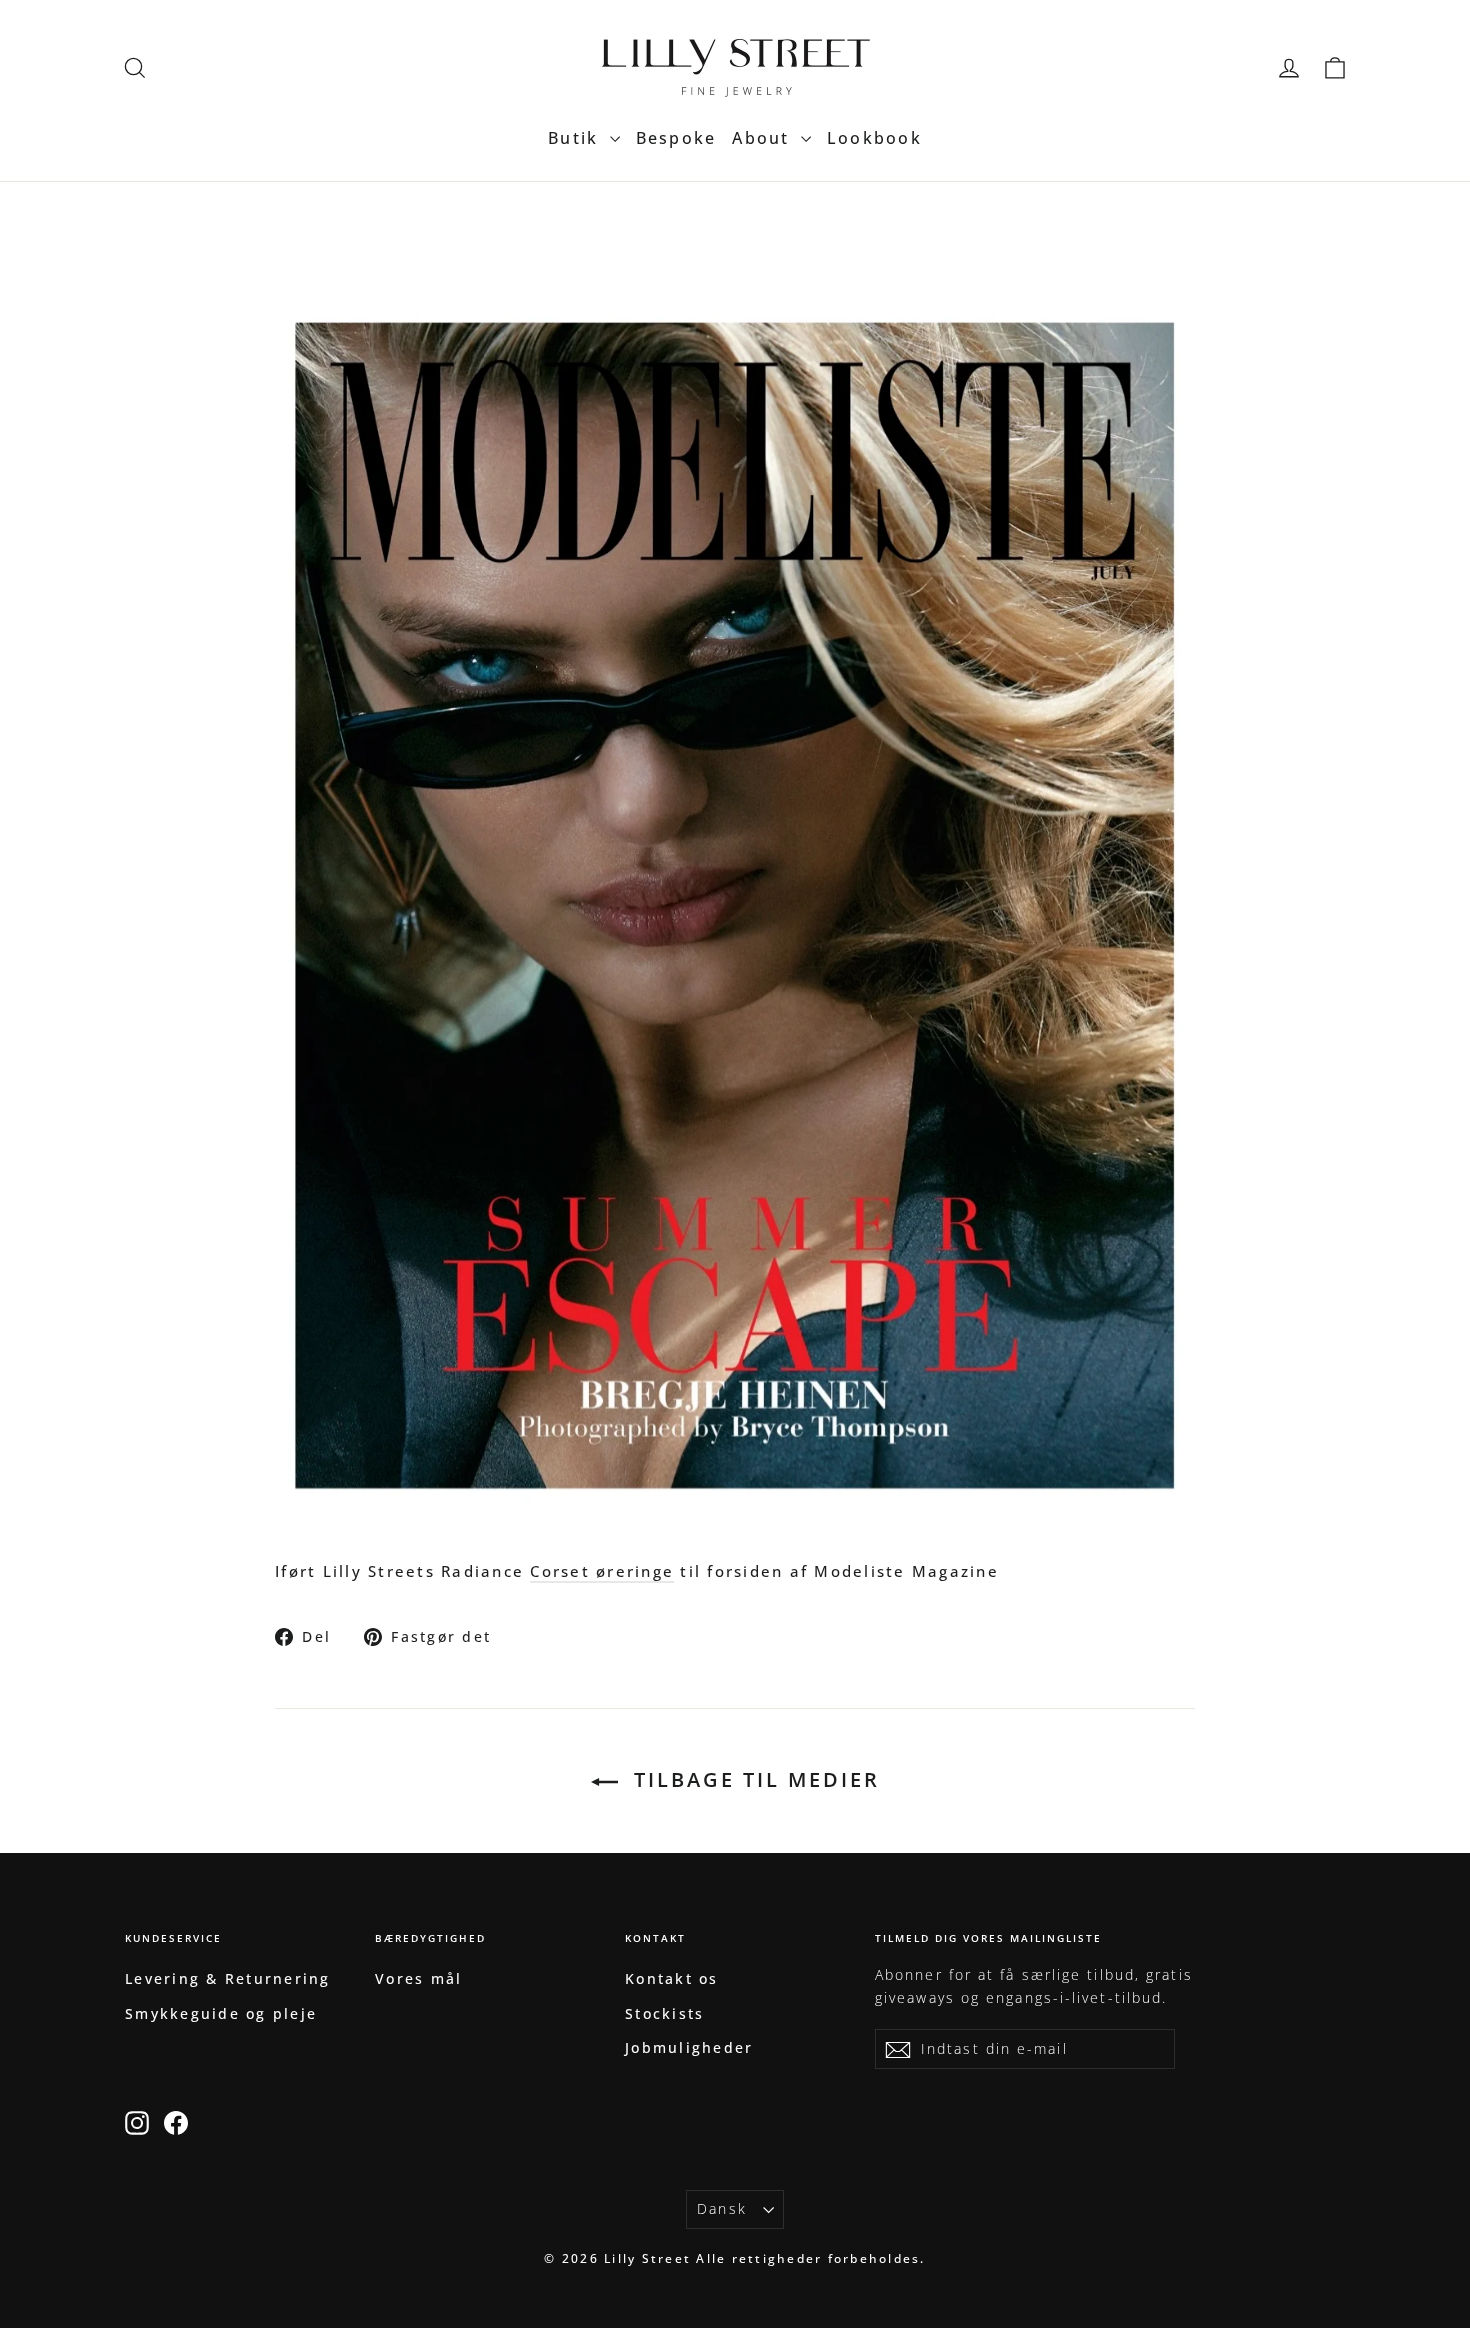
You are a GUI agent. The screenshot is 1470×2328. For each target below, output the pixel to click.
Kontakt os (672, 1978)
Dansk (721, 2208)
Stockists (664, 2013)
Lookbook (874, 138)
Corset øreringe (602, 1571)
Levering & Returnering (228, 1978)
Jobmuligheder (689, 2047)
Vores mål (418, 1978)
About (764, 138)
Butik (576, 138)
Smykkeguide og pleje (221, 2013)
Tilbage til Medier (753, 1779)
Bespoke (676, 138)
